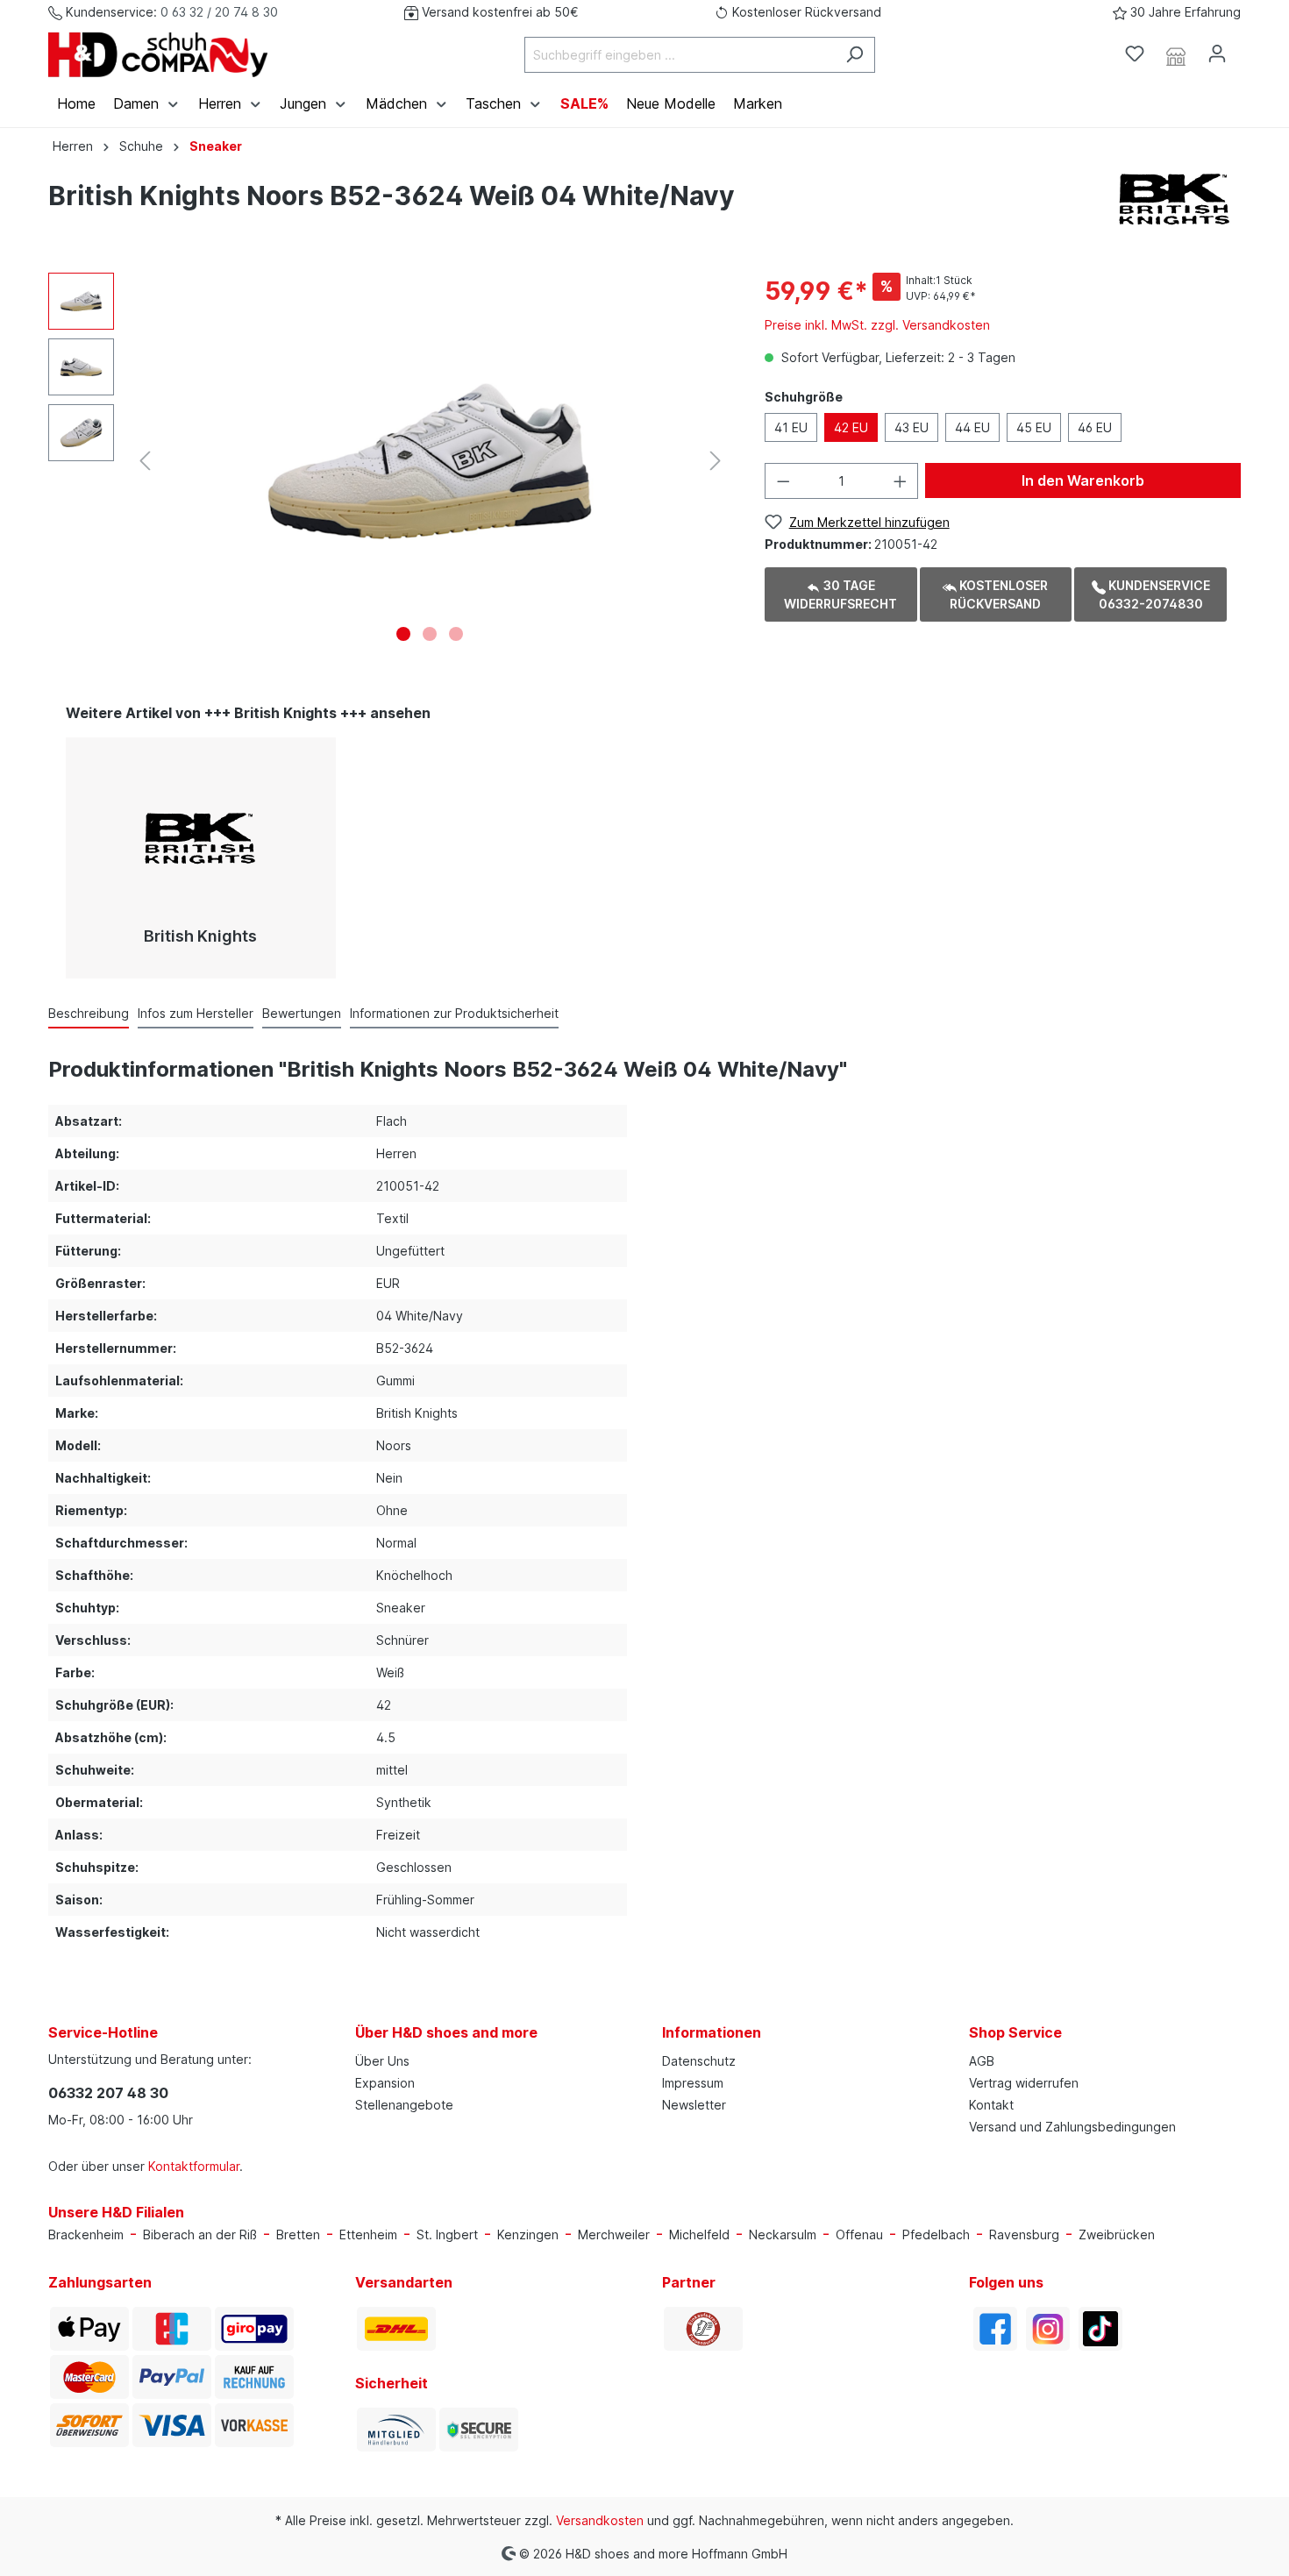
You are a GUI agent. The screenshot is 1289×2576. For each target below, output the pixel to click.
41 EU (791, 427)
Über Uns (382, 2061)
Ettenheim (368, 2234)
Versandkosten (600, 2520)
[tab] (89, 1013)
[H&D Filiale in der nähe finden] (1176, 54)
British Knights (200, 936)
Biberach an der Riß (200, 2234)
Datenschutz (699, 2061)
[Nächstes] (716, 461)
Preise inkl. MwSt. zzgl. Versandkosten (877, 325)
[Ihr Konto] (1217, 53)
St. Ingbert (447, 2234)
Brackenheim (86, 2234)
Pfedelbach (936, 2234)
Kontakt (991, 2105)
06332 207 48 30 (108, 2093)
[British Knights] (1175, 199)
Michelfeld (699, 2234)
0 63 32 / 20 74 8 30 (219, 12)
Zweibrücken (1117, 2234)
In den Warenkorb (1083, 480)
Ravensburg (1024, 2234)
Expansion (385, 2083)
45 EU (1034, 427)
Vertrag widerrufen (1024, 2083)
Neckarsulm (783, 2234)
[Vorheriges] (145, 461)
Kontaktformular (194, 2166)
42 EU (851, 427)
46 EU (1095, 427)
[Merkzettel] (1135, 53)
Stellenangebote (404, 2105)
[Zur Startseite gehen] (158, 55)
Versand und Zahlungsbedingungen (1072, 2127)
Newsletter (694, 2105)
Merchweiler (614, 2234)
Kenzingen (528, 2234)
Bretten (298, 2234)
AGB (982, 2061)
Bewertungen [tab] (302, 1013)
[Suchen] (855, 55)
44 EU (972, 427)
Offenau (859, 2234)
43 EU (912, 427)
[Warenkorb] (1248, 48)
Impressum (693, 2083)
